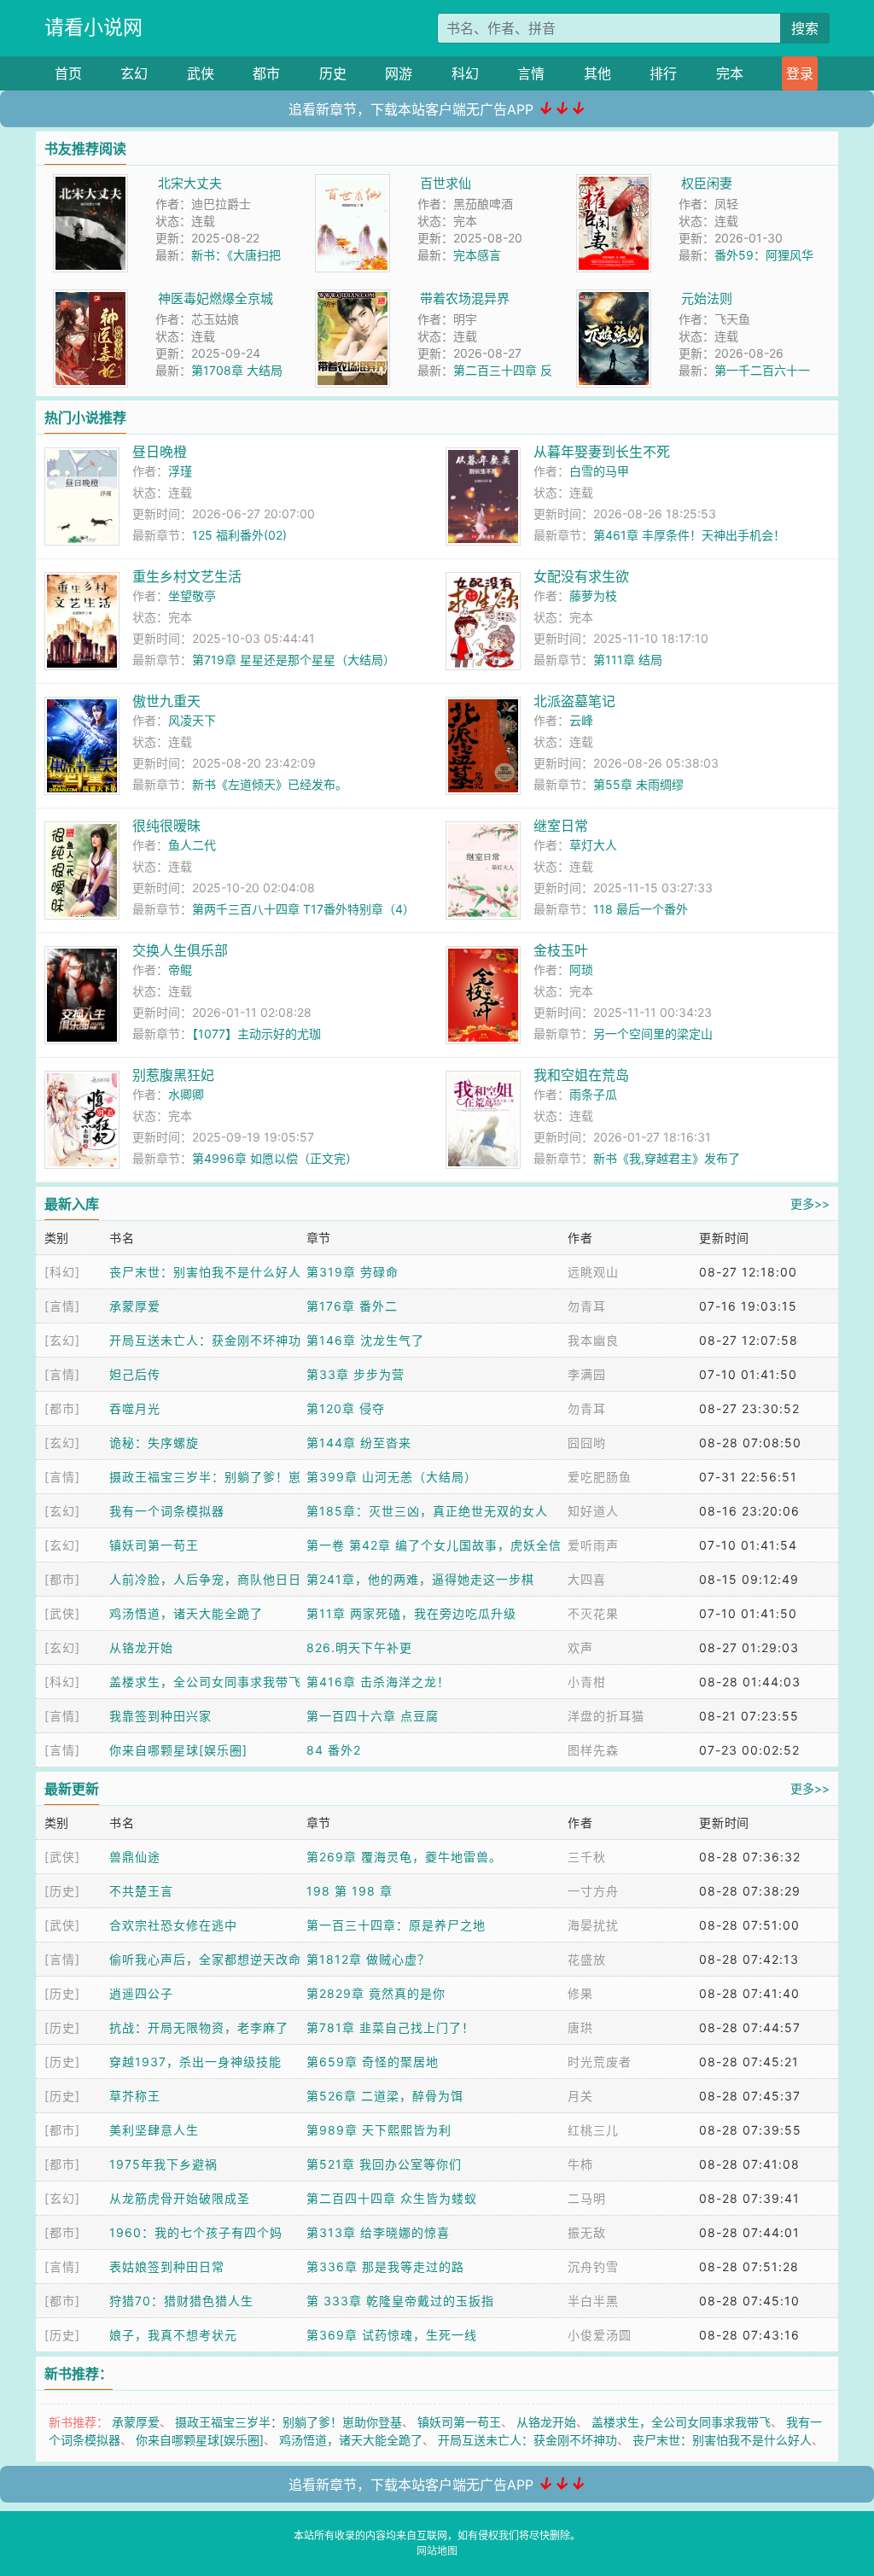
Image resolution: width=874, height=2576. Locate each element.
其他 (597, 73)
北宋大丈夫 (190, 183)
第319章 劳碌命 (353, 1272)
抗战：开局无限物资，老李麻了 (199, 2027)
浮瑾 (180, 471)
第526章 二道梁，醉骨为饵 (385, 2096)
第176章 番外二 (352, 1306)
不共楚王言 (141, 1891)
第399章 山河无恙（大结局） (392, 1477)
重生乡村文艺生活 (187, 576)
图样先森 (593, 1750)
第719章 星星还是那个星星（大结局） (294, 660)
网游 (399, 73)
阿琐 (581, 970)
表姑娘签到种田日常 (167, 2266)
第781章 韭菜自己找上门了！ (390, 2027)
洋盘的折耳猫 (606, 1716)
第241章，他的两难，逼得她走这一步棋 (420, 1579)
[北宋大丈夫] (90, 183)
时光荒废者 (600, 2062)
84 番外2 (334, 1750)
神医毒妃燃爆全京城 (216, 298)
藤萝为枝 (593, 596)
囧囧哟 (587, 1443)
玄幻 (134, 73)
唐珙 (580, 2027)
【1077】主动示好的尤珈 (256, 1034)
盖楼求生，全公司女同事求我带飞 (205, 1682)
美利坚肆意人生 (154, 2130)
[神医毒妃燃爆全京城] (90, 298)
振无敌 (587, 2232)
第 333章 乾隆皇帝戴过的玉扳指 (400, 2301)
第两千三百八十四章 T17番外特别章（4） (303, 909)
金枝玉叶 (561, 950)
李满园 (587, 1374)
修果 (580, 1993)
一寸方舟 (593, 1891)
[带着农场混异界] (353, 298)
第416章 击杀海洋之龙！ (378, 1682)
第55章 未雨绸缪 (638, 784)
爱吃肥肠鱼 (600, 1477)
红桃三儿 (593, 2130)
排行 (663, 73)
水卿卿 (186, 1094)
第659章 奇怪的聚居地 (373, 2062)
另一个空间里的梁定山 (653, 1034)
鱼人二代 (192, 845)
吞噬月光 (135, 1408)
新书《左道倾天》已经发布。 (270, 784)
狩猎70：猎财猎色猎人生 (181, 2301)
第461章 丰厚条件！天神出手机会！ (689, 535)
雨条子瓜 (593, 1094)
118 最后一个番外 (641, 909)
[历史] (62, 1891)
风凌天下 (192, 720)
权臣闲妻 (707, 183)
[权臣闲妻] (614, 183)
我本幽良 (593, 1340)
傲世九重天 (166, 701)
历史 (333, 73)
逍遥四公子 (141, 1993)
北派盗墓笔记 (574, 701)
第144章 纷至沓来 (359, 1443)
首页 (68, 73)
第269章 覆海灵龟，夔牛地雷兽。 (404, 1857)
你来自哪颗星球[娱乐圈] (178, 1750)
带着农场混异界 (465, 298)
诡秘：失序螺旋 (154, 1443)
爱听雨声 (593, 1545)
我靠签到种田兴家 (160, 1716)
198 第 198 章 (350, 1891)
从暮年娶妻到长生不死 (602, 452)
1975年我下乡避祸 (163, 2164)
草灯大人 (593, 845)
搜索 (805, 28)
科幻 (465, 73)
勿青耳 (587, 1306)
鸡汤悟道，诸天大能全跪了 (186, 1613)
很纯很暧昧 (166, 826)
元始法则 (707, 298)
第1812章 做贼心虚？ (368, 1959)
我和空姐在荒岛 (581, 1075)
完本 (730, 73)
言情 (531, 73)
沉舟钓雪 (593, 2266)
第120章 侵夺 (346, 1408)
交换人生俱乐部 (180, 950)
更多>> (810, 1203)
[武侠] (62, 1613)
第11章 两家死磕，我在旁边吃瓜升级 (411, 1613)
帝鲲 (180, 970)
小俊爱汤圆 (600, 2335)
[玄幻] (62, 1340)
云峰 (581, 720)
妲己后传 (135, 1374)
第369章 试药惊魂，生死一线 (392, 2335)
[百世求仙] (353, 183)
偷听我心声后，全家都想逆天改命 (205, 1959)
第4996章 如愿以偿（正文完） (275, 1158)
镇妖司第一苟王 (154, 1545)
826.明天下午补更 (359, 1647)
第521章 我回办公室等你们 (384, 2164)
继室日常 (561, 826)
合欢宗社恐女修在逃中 (173, 1925)
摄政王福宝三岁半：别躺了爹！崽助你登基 (288, 2422)
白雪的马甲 (599, 471)
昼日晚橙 (160, 452)
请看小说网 (93, 27)
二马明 (587, 2198)
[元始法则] (614, 298)
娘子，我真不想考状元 (173, 2335)
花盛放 (587, 1959)
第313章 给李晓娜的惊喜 (378, 2232)
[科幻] (62, 1272)
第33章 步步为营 (355, 1374)
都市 (266, 73)
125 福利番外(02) (239, 535)
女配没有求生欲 (581, 576)
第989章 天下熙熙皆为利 (379, 2130)
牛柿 (580, 2164)
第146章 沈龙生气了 (365, 1340)
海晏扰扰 (593, 1925)
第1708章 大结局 (237, 370)
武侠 (201, 73)
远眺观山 (593, 1272)
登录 (800, 73)
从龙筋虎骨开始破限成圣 (180, 2198)
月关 (580, 2096)
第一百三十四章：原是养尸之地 (396, 1925)
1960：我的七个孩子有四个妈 (196, 2232)
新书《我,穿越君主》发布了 (667, 1158)
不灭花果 (593, 1613)
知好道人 (593, 1511)
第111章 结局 (628, 660)
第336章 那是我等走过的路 (385, 2266)
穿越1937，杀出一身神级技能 (195, 2062)
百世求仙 (446, 183)
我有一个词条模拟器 (167, 1511)
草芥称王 (135, 2096)
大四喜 (587, 1579)
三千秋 (587, 1857)
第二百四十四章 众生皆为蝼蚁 (392, 2198)
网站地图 (437, 2551)
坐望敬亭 (192, 596)
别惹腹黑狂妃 (173, 1075)
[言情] (62, 1306)
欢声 (580, 1647)
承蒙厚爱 (135, 1306)
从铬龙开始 (141, 1647)
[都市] (62, 1408)
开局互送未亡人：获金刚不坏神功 (205, 1340)
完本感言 (477, 255)
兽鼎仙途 (135, 1857)
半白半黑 (593, 2301)
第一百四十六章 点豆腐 (373, 1716)
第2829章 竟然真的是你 (376, 1993)
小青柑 (587, 1682)
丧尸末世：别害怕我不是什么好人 (205, 1272)
